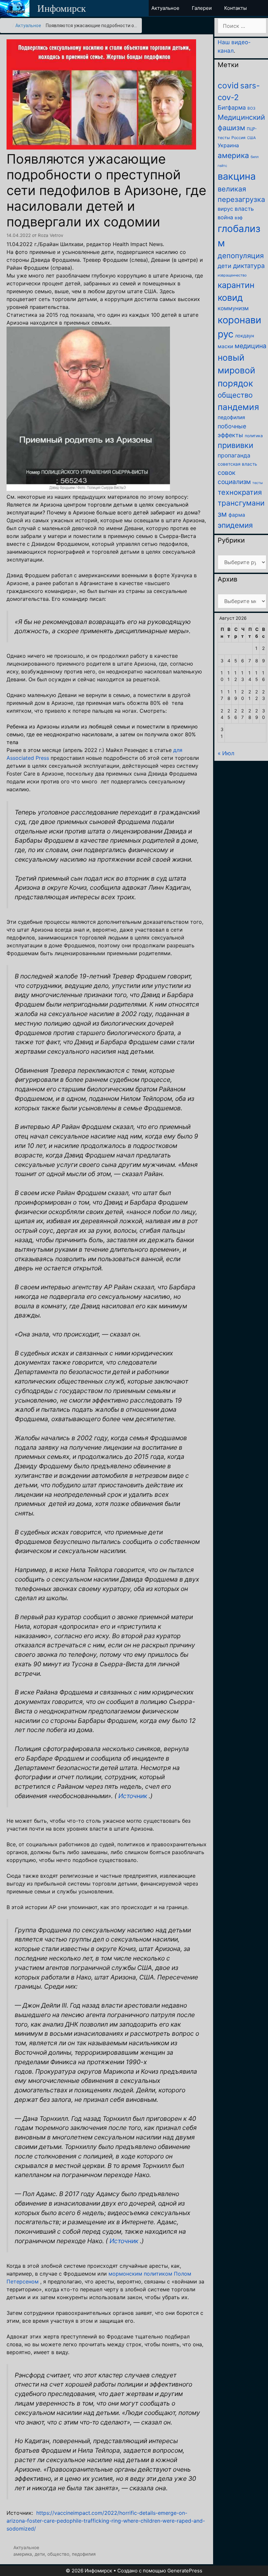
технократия (240, 492)
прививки (235, 445)
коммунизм (233, 308)
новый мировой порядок (236, 370)
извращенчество (232, 275)
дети (40, 2554)
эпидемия (235, 525)
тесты (258, 483)
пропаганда (234, 455)
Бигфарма (232, 107)
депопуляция (241, 256)
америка (23, 2554)
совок (226, 473)
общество (58, 2554)
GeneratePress (185, 2571)
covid (228, 85)
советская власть (237, 464)
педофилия (84, 2554)
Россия (238, 138)
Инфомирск (62, 8)
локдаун (244, 336)
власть (244, 209)
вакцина (237, 176)
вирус (225, 209)
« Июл (226, 753)
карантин (236, 285)
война (225, 217)
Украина (228, 145)
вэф (239, 218)
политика (254, 436)
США (251, 138)
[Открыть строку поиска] (262, 8)
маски (225, 346)
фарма (237, 515)
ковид (230, 298)
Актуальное (28, 26)
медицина (251, 346)
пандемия (238, 407)
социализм (234, 482)
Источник (133, 1796)
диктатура (249, 266)
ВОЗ (251, 108)
